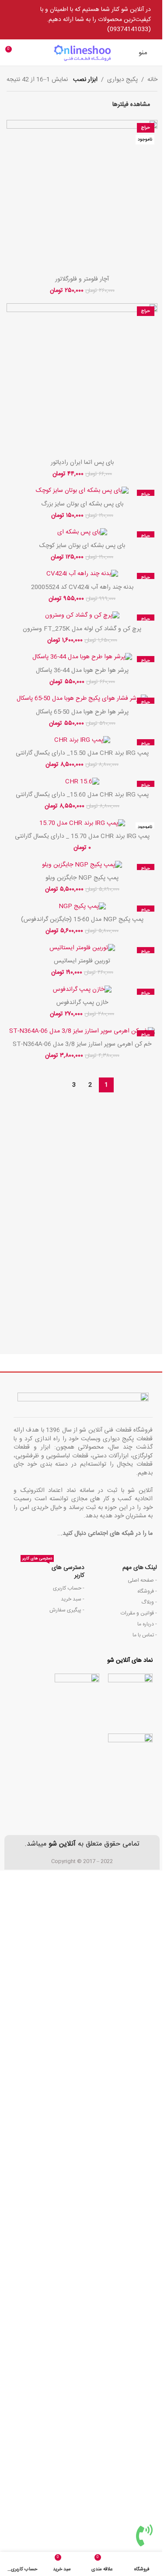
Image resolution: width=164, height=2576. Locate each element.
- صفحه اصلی (142, 1580)
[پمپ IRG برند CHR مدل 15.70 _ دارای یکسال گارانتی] (82, 824)
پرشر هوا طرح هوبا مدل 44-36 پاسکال (82, 670)
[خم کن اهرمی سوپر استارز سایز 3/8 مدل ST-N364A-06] (82, 1032)
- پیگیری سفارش (67, 1610)
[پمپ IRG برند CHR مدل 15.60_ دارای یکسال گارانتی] (82, 782)
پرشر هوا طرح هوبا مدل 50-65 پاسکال (82, 712)
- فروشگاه (147, 1591)
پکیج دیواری (122, 80)
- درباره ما (147, 1624)
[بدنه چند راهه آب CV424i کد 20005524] (82, 574)
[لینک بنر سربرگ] (82, 20)
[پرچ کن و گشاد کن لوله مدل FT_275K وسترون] (82, 616)
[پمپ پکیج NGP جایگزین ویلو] (82, 865)
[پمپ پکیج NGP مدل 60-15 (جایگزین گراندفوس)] (82, 907)
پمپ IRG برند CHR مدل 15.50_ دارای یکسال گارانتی (82, 753)
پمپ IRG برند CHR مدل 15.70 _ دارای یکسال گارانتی (82, 836)
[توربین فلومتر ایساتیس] (82, 949)
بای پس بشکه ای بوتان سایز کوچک (82, 546)
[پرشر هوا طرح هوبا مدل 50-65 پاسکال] (82, 699)
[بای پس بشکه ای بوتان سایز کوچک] (82, 533)
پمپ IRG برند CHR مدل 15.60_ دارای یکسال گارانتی (82, 795)
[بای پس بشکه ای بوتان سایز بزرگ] (82, 491)
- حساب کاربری (69, 1588)
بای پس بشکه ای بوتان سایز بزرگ (82, 504)
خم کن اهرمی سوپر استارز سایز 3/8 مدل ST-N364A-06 (82, 1044)
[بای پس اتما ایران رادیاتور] (82, 379)
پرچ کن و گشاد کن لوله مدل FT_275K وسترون (82, 629)
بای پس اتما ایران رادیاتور (82, 463)
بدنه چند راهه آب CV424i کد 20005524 (82, 587)
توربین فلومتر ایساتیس (82, 961)
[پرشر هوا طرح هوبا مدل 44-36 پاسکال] (82, 658)
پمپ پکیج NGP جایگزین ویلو (82, 878)
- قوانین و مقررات (139, 1613)
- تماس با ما (145, 1635)
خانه (152, 80)
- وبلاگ (149, 1602)
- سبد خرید (73, 1599)
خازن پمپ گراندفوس (82, 1003)
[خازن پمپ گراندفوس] (82, 990)
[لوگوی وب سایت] (82, 53)
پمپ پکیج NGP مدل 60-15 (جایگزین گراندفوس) (82, 919)
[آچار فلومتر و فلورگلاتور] (82, 195)
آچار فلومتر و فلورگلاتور (82, 279)
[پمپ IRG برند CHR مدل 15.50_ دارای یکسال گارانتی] (82, 741)
